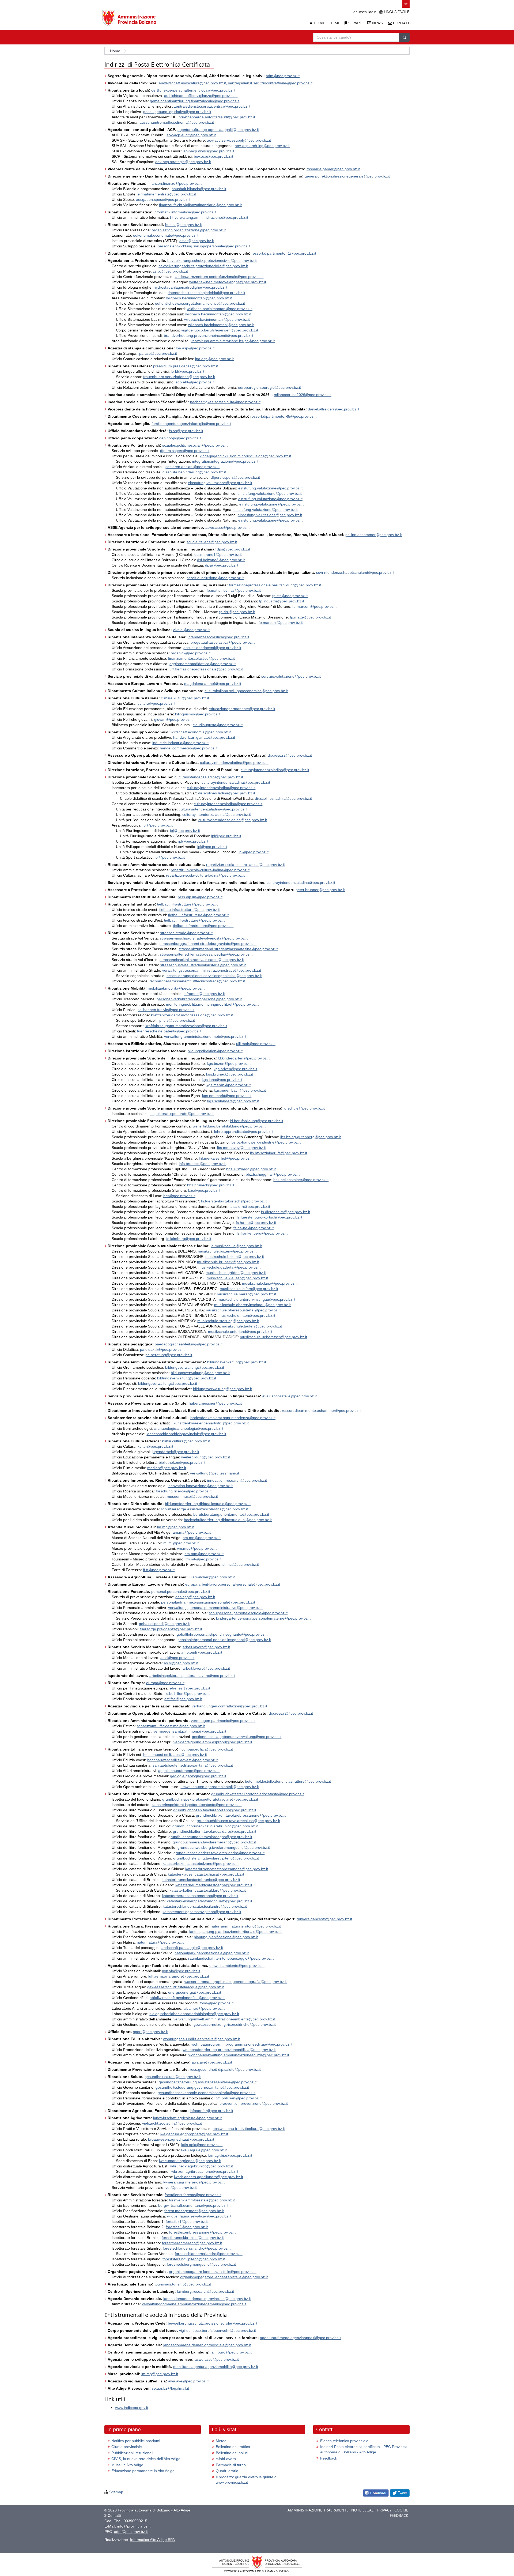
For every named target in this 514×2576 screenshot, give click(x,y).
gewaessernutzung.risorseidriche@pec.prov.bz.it (235, 2024)
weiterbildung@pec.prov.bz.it (206, 1457)
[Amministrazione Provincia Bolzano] (110, 20)
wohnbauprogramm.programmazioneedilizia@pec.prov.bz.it (242, 2044)
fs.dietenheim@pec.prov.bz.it (286, 1212)
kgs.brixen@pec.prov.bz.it (235, 1069)
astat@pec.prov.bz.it (197, 241)
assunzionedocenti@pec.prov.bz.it (212, 648)
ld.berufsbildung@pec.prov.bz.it (257, 1121)
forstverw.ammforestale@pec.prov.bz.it (202, 2200)
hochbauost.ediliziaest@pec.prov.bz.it (175, 1755)
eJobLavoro (226, 2459)
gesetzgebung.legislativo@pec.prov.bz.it (177, 112)
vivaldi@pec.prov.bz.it (191, 630)
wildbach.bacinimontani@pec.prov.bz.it (199, 298)
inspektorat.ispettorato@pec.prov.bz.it (182, 1114)
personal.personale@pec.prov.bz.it (181, 1591)
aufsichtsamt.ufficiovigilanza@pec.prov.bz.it (201, 96)
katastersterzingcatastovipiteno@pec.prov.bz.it (202, 1912)
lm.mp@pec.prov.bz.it (175, 1527)
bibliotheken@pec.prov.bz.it (182, 1462)
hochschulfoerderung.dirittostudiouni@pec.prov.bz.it (228, 1520)
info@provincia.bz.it (134, 2526)
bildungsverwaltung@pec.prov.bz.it (237, 1362)
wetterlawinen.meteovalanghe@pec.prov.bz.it (228, 282)
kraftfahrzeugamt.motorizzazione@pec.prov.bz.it (192, 1015)
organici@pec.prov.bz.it (191, 653)
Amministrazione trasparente (318, 2510)
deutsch (360, 12)
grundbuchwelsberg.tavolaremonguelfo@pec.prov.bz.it (224, 1847)
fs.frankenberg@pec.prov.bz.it (262, 1233)
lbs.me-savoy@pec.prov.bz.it (241, 1148)
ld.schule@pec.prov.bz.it (304, 1108)
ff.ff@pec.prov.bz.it (159, 1570)
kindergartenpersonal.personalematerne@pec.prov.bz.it (263, 1618)
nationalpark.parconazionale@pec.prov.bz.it (212, 1953)
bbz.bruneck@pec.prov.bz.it (211, 1185)
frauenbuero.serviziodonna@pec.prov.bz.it (179, 377)
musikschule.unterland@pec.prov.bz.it (240, 1332)
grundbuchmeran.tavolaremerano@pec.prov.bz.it (214, 1842)
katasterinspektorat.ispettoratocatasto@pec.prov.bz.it (196, 1805)
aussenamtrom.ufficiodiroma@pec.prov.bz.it (177, 122)
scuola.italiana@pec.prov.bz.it (212, 542)
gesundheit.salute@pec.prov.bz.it (173, 2077)
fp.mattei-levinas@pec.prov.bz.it (234, 590)
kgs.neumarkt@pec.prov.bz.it (227, 1096)
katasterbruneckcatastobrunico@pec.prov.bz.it (201, 1880)
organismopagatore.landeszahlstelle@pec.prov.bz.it (213, 2272)
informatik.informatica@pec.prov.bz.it (185, 212)
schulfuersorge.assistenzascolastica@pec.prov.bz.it (204, 1509)
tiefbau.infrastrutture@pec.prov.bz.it (187, 904)
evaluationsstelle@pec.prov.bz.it (290, 1396)
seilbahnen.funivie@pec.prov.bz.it (166, 1010)
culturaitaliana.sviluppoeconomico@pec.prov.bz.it (246, 691)
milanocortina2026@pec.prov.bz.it (303, 395)
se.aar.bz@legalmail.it (170, 2388)
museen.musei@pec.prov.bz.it (192, 1496)
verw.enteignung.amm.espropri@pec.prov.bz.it (213, 1742)
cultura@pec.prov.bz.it (156, 703)
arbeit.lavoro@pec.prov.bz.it (206, 1647)
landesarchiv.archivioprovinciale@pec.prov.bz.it (186, 1434)
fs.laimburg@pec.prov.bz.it (189, 1239)
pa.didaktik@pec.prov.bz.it (162, 1349)
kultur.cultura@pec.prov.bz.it (186, 1441)
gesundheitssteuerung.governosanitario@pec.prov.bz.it (202, 2087)
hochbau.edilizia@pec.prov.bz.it (206, 1749)
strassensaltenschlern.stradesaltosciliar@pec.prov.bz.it (206, 954)
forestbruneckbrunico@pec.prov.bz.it (193, 2238)
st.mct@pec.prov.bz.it (241, 1564)
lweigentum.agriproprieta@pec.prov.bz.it (194, 2134)
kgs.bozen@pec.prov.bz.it (229, 1063)
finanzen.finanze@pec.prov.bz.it (175, 183)
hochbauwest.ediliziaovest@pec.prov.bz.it (182, 1760)
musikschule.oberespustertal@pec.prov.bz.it (243, 1310)
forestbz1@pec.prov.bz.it (187, 2222)
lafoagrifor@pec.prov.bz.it (211, 2111)
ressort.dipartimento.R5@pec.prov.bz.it (283, 416)
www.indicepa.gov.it (132, 2408)
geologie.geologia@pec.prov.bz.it (198, 1776)
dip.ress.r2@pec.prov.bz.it (290, 755)
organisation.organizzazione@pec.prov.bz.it (189, 230)
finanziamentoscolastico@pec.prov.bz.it (201, 658)
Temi (335, 23)
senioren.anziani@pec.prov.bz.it (192, 467)
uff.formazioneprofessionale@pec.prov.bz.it (206, 669)
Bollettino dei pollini (232, 2453)
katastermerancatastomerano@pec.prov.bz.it (200, 1896)
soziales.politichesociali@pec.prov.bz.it (195, 445)
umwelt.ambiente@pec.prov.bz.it (237, 1966)
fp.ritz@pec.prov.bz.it (237, 612)
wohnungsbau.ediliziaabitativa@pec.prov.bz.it (201, 2039)
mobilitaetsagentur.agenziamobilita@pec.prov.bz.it (216, 2367)
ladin (372, 12)
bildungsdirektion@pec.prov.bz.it (215, 1051)
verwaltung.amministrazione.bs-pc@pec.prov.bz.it (233, 341)
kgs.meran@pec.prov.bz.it (228, 1085)
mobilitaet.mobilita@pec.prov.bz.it (176, 988)
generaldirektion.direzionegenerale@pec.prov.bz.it (347, 176)
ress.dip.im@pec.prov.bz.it (200, 897)
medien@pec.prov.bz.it (167, 1468)
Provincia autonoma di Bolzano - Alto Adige (154, 2510)
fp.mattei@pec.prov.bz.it (310, 617)
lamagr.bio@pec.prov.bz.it (230, 2155)
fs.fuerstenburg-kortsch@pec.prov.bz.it (234, 1201)
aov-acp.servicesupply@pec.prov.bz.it (239, 140)
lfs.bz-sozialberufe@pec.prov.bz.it (279, 1153)
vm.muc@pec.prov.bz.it (197, 1548)
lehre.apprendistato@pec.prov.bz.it (244, 1132)
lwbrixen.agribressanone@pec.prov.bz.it (204, 2171)
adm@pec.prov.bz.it (283, 76)
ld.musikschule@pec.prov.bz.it (236, 1246)
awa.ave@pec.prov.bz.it (212, 2062)
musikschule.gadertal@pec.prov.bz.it (229, 1267)
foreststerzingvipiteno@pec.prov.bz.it (194, 2259)
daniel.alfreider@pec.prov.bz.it (334, 409)
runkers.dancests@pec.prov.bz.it (324, 1919)
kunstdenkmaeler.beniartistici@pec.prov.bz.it (211, 1423)
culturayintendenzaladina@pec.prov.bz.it (234, 763)
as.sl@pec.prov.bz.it (177, 1658)
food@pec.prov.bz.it (217, 2003)
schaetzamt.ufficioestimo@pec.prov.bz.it (171, 1726)
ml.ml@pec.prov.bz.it (181, 1543)
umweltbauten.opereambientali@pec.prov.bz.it (220, 1787)
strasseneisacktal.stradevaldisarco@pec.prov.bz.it (202, 960)
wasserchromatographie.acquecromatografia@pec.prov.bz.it (236, 1982)
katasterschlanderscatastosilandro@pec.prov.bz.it (205, 1906)
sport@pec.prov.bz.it (150, 2032)
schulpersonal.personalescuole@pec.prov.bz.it (248, 1613)
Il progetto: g (247, 2480)
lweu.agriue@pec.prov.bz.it (204, 2150)
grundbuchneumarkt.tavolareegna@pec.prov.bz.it (210, 1837)
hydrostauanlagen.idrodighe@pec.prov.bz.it (190, 287)
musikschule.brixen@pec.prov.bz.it (235, 1257)
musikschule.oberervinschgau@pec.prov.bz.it (252, 1305)
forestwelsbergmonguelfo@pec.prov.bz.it (201, 2264)
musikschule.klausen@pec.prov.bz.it (237, 1278)
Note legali (363, 2510)
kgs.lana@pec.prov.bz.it (222, 1080)
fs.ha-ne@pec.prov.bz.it (256, 1223)
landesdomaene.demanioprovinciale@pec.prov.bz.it (207, 2299)
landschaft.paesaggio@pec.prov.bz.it (192, 1948)
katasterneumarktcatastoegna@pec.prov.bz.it (214, 1885)
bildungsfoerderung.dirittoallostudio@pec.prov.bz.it (208, 1504)
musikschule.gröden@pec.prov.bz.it (236, 1273)
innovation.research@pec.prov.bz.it (237, 1480)
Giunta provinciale (127, 2447)
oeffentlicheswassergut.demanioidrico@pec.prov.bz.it (200, 303)
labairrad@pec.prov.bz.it (204, 2008)
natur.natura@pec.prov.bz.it (160, 1942)
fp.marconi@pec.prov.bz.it (314, 606)
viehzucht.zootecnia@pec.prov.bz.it (172, 2123)
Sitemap (116, 2492)
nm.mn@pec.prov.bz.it (202, 1538)
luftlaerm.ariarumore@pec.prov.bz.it (179, 1976)
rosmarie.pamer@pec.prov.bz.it (333, 169)
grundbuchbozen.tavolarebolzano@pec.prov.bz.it (215, 1810)
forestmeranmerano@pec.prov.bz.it (192, 2243)
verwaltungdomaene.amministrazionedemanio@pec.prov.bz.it (194, 2304)
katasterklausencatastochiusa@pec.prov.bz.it (206, 1874)
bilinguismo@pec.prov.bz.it (198, 714)
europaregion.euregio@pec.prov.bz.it (269, 387)
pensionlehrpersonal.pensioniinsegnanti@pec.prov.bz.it (224, 1640)
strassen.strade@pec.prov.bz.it (186, 933)
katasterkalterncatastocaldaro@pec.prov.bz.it (208, 1890)
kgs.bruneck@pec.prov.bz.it (230, 1074)
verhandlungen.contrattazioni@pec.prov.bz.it (229, 1706)
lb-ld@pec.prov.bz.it (188, 371)
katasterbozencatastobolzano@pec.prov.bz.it (201, 1864)
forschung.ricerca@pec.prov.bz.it (184, 1491)
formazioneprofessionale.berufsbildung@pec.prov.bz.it (275, 585)
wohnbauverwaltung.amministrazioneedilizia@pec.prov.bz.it (239, 2055)
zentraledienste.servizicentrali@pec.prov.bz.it (212, 106)
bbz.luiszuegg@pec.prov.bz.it (251, 1169)
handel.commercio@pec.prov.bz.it (189, 748)
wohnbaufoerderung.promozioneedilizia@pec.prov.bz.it (229, 2050)
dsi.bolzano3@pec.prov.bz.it (221, 560)
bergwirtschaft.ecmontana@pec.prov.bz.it (193, 2205)
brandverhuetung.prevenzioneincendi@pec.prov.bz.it (209, 335)
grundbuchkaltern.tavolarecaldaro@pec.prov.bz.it (215, 1831)
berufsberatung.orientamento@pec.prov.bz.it (231, 1514)
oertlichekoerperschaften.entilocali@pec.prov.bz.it (193, 90)
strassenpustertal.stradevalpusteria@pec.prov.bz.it (203, 965)
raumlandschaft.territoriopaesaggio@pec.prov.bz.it (231, 1958)
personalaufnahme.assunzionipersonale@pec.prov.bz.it (208, 1602)
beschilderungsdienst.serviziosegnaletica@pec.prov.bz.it (214, 976)
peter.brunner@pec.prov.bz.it (320, 890)
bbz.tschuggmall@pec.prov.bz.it (273, 1174)
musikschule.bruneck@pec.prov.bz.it (228, 1262)
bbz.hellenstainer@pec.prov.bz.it (301, 1180)
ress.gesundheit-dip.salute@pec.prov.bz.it (225, 2069)
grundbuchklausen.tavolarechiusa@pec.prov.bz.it (238, 1821)
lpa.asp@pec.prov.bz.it (195, 348)
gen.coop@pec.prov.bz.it (180, 438)
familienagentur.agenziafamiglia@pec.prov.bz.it (191, 424)
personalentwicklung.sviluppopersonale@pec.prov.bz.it (204, 246)
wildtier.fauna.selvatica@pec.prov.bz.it (199, 2216)
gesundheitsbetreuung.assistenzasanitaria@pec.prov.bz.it (208, 2082)
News (377, 23)
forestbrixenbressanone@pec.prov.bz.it (202, 2232)
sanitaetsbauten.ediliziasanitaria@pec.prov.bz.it (193, 1765)
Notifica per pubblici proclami (136, 2441)
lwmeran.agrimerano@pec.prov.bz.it (194, 2182)
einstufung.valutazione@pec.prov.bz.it (220, 483)
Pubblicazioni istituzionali (132, 2453)
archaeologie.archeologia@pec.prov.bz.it (189, 1428)
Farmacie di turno (231, 2465)
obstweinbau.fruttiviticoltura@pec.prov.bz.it (249, 2129)
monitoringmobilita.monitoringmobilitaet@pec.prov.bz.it (212, 1004)
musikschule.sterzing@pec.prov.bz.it (228, 1321)
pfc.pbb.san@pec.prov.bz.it (239, 2098)
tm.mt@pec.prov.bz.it (203, 1559)
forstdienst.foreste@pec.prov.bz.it (193, 2195)
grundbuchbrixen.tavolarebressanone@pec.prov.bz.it (241, 1815)
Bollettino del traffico (233, 2447)
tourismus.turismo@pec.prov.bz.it (183, 2284)
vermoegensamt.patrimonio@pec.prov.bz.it (190, 1731)
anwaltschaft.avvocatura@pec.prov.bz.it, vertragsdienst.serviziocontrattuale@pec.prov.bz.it (236, 83)
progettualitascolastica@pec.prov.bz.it (223, 642)
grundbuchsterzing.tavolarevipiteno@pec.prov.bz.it (216, 1858)
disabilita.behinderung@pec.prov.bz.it (194, 472)
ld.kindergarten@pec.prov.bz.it (244, 1058)
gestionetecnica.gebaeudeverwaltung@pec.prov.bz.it (237, 1737)
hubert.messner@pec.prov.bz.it (215, 1403)
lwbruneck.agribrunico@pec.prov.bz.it (201, 2166)
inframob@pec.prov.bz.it (204, 994)
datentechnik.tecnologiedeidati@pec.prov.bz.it (206, 293)
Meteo (221, 2441)
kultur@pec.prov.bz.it (155, 1446)
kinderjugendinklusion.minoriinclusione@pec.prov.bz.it (245, 456)
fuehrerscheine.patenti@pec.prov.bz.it (169, 1031)
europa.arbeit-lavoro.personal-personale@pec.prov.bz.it (233, 1584)
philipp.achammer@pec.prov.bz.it (374, 535)
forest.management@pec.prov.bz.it (194, 2211)
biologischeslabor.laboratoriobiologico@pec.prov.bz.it (194, 2014)
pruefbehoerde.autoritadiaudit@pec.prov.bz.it (217, 117)
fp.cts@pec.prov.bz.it (290, 596)
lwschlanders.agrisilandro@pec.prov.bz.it (209, 2177)
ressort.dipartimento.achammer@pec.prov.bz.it (322, 1410)
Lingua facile (396, 12)
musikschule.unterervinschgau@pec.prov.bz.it (256, 1299)
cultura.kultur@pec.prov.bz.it (185, 698)
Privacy (384, 2510)
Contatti (401, 23)
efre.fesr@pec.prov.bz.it (190, 1688)
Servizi (354, 23)
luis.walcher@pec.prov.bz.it (212, 1577)
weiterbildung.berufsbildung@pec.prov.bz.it (229, 1126)
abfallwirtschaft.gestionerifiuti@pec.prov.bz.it (187, 1998)
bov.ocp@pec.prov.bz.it (213, 156)
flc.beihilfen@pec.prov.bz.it (187, 1694)
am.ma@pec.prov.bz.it (192, 1532)
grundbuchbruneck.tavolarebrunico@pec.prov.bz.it (215, 1826)
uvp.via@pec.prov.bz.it (181, 1971)
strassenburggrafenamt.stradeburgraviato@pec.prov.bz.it (208, 944)
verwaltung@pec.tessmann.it (215, 1473)
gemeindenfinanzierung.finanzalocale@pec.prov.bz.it (195, 101)
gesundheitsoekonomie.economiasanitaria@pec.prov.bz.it (207, 2093)
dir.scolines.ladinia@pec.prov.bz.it (227, 793)
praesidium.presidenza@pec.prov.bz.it (186, 366)
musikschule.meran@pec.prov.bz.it (246, 1294)
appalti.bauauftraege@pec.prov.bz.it (189, 1771)
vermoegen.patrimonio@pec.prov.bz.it (223, 1721)
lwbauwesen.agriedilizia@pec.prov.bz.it (181, 2139)
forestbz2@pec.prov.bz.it (187, 2227)
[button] (406, 4)
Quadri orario (227, 2471)
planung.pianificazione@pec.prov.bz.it (226, 1937)
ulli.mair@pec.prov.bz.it (256, 1044)
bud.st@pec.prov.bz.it (184, 225)
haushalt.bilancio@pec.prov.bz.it (199, 189)
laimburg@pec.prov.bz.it (231, 2352)
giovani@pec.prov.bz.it (173, 719)
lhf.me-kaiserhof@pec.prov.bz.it (226, 1158)
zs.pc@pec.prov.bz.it (170, 271)
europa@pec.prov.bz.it (165, 1683)
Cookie (401, 2510)
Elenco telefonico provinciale (344, 2441)
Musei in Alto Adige (127, 2465)
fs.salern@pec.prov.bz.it (250, 1206)
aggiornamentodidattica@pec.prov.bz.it (203, 664)
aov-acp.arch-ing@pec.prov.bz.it (262, 146)
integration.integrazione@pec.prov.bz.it (225, 461)
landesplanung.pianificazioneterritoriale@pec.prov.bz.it (235, 1932)
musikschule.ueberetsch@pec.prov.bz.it (273, 1337)
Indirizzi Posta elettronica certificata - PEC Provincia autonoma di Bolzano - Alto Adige (364, 2449)
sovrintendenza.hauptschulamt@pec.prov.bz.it (355, 572)
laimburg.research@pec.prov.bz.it (205, 2291)
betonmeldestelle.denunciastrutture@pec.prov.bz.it (288, 1781)
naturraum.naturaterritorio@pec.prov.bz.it (246, 1926)
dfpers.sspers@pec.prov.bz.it (185, 451)
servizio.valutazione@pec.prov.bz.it (291, 676)
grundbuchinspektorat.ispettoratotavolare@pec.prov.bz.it (210, 1799)
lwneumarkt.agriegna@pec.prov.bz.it (190, 2161)
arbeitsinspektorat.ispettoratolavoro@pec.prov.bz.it (192, 1676)
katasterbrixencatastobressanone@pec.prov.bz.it (227, 1869)
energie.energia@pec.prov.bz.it (195, 1992)
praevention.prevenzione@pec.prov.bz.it (254, 2103)
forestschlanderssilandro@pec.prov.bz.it (197, 2248)
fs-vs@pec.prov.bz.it (186, 431)
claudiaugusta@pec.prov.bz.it (218, 725)
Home (319, 23)
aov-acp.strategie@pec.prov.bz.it (183, 162)
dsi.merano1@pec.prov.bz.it (218, 555)
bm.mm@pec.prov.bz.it (204, 1554)
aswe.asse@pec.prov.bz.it (227, 527)
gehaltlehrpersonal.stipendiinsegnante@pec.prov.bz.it (222, 1634)
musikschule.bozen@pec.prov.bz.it (227, 1251)
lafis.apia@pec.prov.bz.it (202, 2145)
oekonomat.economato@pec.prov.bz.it (166, 235)
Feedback (329, 2458)
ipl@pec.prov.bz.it (158, 825)
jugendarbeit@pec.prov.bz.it (175, 1452)
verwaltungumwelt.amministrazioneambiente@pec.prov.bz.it (224, 2019)
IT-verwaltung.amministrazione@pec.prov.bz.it (209, 217)
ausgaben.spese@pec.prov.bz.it (163, 199)
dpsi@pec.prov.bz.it (233, 549)
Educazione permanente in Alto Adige (143, 2471)
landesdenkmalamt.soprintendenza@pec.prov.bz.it (233, 1418)
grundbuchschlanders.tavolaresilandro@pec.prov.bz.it (219, 1853)
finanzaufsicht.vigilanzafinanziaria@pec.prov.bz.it (200, 205)
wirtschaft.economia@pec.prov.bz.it (201, 732)
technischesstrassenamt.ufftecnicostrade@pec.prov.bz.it (197, 981)
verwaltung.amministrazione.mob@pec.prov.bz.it (205, 1036)
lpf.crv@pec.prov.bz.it (177, 1020)
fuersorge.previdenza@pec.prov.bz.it (171, 1629)
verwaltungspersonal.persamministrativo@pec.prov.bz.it (215, 1608)
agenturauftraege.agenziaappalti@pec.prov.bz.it (218, 130)
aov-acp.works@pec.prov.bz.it (209, 151)
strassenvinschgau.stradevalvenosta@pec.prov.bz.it (204, 938)
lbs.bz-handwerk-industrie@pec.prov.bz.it (266, 1142)
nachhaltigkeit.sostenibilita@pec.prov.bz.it (225, 402)
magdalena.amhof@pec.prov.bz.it (213, 684)
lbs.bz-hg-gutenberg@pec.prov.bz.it (311, 1137)
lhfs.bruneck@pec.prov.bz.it (202, 1164)
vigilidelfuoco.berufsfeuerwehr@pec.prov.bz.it (220, 330)
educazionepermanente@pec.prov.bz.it (242, 709)
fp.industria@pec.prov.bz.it (282, 601)
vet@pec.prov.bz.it (181, 2187)
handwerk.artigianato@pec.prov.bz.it (204, 737)
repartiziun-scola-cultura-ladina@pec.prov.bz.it (245, 865)
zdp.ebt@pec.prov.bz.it (195, 382)
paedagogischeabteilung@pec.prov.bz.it (189, 1344)
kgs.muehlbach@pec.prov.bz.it (240, 1090)
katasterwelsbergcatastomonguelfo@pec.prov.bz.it (209, 1901)
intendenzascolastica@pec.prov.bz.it (218, 637)
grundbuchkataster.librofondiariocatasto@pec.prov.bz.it (258, 1794)
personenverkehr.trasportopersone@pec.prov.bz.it (199, 999)
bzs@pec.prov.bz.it (204, 1190)
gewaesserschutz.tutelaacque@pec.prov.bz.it (186, 1987)
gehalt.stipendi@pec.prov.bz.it (164, 1624)
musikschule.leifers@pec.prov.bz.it (249, 1289)
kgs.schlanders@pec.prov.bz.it (233, 1101)
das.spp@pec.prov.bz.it (195, 1597)
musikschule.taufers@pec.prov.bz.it (252, 1326)
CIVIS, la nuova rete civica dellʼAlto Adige (146, 2459)
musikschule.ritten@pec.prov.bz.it (247, 1315)
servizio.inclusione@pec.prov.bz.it (215, 578)
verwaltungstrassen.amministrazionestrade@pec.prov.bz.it (212, 970)
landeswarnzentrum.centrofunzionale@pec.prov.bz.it (219, 277)
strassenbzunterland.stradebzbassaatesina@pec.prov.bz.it (228, 949)
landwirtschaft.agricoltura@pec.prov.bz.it (187, 2118)
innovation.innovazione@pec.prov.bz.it (200, 1486)
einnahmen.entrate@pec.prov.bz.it (167, 194)
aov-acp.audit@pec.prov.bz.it (191, 135)
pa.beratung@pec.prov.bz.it (169, 1355)
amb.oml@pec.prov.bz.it (202, 1652)
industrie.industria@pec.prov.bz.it (180, 743)
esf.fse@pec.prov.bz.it (183, 1699)
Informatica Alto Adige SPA (152, 2540)
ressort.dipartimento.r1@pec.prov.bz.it (284, 253)
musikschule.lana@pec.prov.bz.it (270, 1283)
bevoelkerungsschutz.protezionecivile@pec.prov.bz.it (212, 261)
